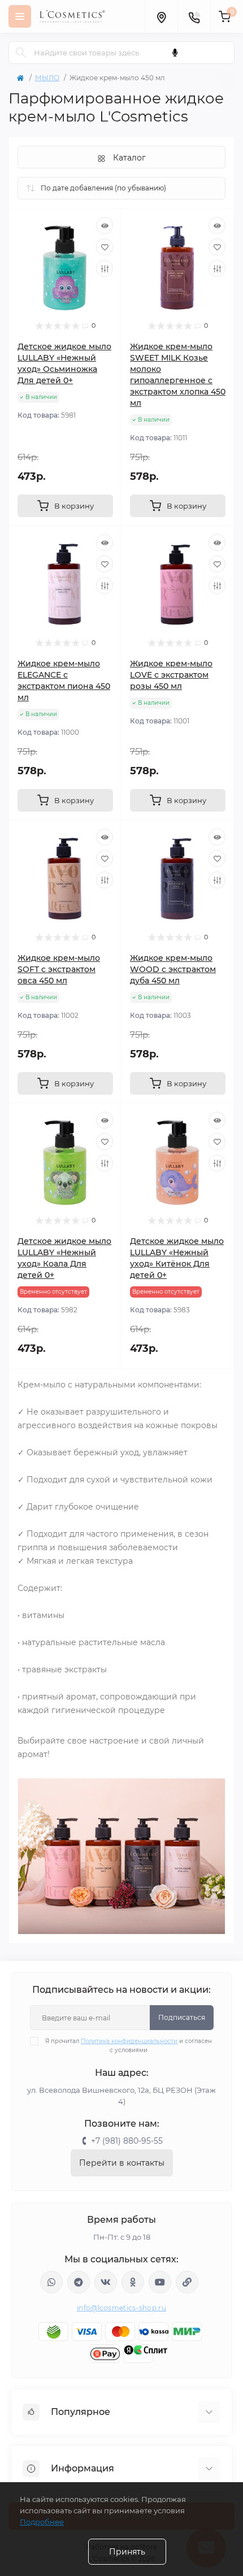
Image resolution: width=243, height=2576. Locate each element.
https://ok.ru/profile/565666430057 (133, 2282)
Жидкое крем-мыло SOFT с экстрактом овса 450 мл (59, 969)
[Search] (21, 53)
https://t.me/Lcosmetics (79, 2282)
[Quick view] (105, 225)
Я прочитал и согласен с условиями (129, 2046)
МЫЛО (47, 78)
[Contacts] (194, 16)
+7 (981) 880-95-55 (127, 2141)
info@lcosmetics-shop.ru (121, 2308)
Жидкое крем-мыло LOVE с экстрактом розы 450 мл (171, 675)
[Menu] (20, 16)
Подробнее (42, 2522)
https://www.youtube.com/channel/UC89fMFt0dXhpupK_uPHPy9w (160, 2282)
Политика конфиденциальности (129, 2041)
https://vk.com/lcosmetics (106, 2282)
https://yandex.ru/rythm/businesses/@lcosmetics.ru (187, 2282)
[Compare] (105, 268)
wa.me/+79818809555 (51, 2282)
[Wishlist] (105, 247)
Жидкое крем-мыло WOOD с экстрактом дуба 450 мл (173, 969)
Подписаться (182, 2017)
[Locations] (161, 16)
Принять (127, 2552)
